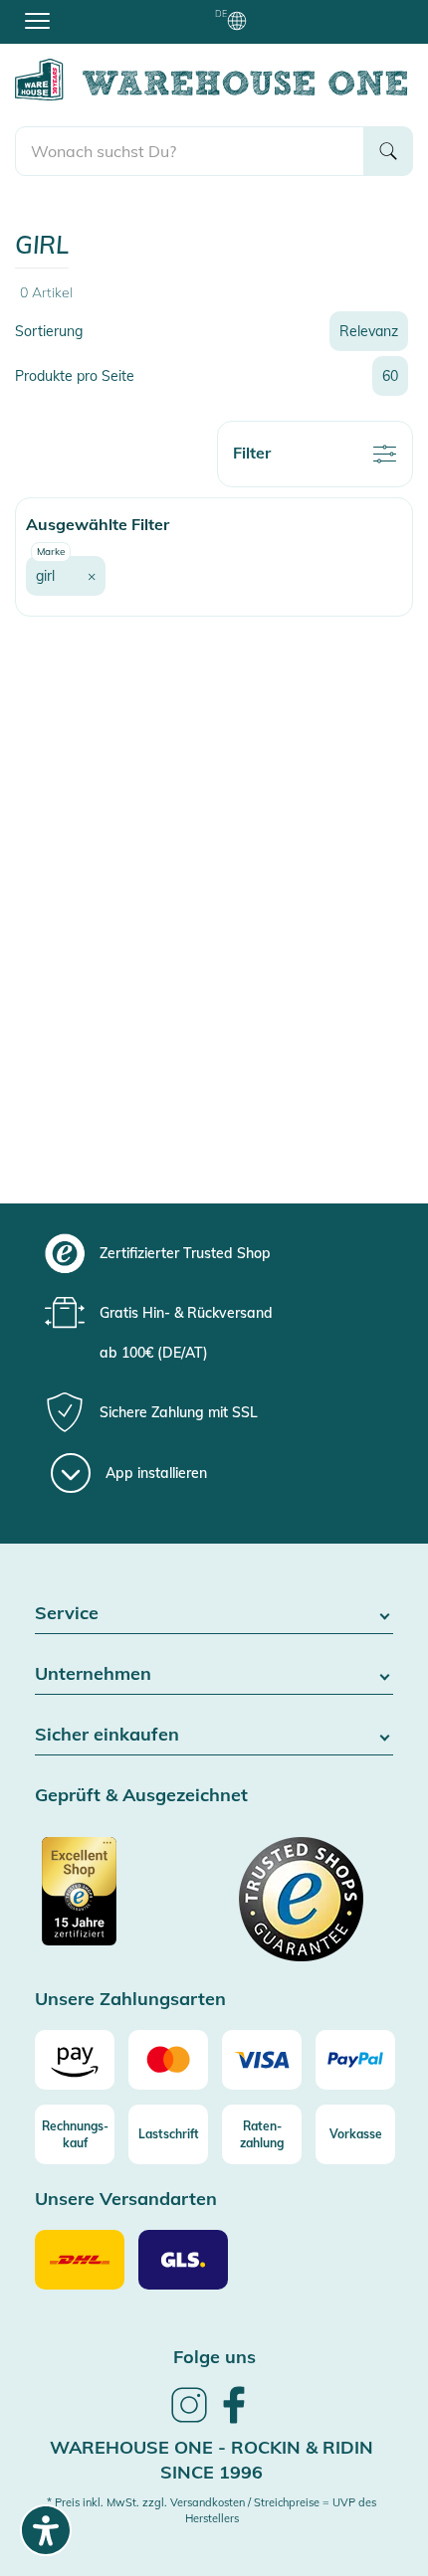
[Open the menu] (37, 20)
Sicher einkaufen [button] (107, 1735)
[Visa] (262, 2060)
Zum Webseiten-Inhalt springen (101, 10)
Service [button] (67, 1614)
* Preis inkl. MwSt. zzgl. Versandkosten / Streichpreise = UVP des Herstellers (212, 2510)
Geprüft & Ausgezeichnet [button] (141, 1796)
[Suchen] (388, 151)
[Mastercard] (168, 2060)
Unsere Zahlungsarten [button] (130, 2000)
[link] (189, 2420)
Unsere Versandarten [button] (126, 2200)
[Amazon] (75, 2060)
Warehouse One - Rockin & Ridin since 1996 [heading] (212, 2460)
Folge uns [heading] (214, 2357)
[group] (212, 1253)
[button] (66, 576)
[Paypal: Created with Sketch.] (355, 2060)
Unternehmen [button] (93, 1674)
